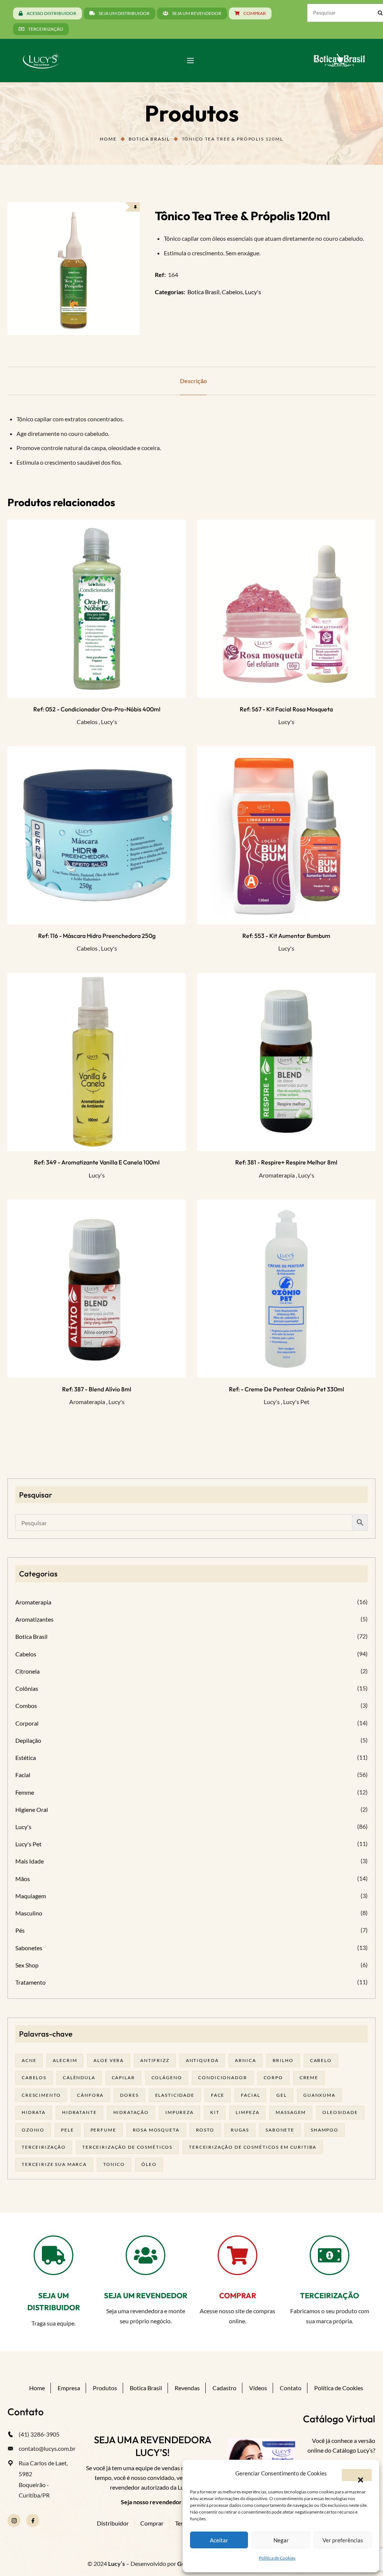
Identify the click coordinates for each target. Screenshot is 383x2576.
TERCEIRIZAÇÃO (330, 2295)
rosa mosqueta (156, 2130)
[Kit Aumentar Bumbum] (286, 835)
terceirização (44, 2147)
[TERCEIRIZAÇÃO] (330, 2255)
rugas (240, 2130)
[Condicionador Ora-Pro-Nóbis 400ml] (97, 609)
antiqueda (202, 2060)
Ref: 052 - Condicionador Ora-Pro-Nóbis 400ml (97, 709)
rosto (205, 2130)
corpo (273, 2078)
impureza (180, 2112)
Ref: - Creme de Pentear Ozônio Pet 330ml (287, 1389)
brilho (283, 2060)
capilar (123, 2078)
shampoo (325, 2130)
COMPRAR (238, 2295)
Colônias (27, 1688)
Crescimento (41, 2095)
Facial (23, 1775)
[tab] (193, 381)
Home (108, 139)
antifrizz (155, 2060)
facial (250, 2095)
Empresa (69, 2388)
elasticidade (175, 2095)
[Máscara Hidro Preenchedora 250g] (97, 835)
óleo (149, 2164)
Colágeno (167, 2078)
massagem (291, 2112)
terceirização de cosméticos (127, 2147)
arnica (245, 2060)
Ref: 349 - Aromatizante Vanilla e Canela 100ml (97, 1162)
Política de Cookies (277, 2558)
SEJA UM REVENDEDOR (146, 2295)
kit (215, 2112)
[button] (357, 2475)
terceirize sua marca (54, 2164)
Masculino (29, 1913)
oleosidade (340, 2112)
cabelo (321, 2060)
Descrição (193, 381)
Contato (291, 2388)
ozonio (33, 2130)
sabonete (280, 2130)
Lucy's (253, 292)
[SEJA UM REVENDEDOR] (145, 2255)
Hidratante (79, 2112)
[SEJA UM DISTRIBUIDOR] (53, 2255)
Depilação (28, 1740)
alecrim (65, 2060)
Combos (26, 1706)
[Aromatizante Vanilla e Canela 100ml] (97, 1062)
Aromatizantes (34, 1619)
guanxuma (319, 2095)
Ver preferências (343, 2540)
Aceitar (219, 2540)
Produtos (105, 2388)
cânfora (90, 2095)
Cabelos (232, 292)
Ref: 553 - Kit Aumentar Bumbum (286, 936)
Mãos (23, 1879)
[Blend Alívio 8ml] (97, 1289)
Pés (20, 1930)
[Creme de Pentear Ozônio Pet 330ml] (286, 1289)
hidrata (34, 2112)
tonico (114, 2164)
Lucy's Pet (296, 1402)
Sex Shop (27, 1965)
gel (282, 2095)
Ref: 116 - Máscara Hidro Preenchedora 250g (97, 936)
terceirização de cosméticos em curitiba (253, 2147)
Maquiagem (31, 1896)
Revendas (187, 2388)
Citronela (27, 1671)
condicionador (223, 2078)
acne (29, 2060)
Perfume (103, 2130)
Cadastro (224, 2388)
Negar (281, 2540)
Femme (25, 1792)
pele (67, 2130)
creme (309, 2078)
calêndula (79, 2078)
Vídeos (258, 2388)
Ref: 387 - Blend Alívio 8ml (97, 1389)
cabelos (34, 2078)
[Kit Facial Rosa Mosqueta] (286, 609)
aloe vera (109, 2060)
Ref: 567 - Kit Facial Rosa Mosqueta (286, 709)
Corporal (27, 1723)
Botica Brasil (149, 139)
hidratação (131, 2112)
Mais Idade (30, 1861)
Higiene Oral (32, 1809)
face (218, 2095)
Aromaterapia (277, 1175)
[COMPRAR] (238, 2255)
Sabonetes (29, 1948)
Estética (26, 1758)
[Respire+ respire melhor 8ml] (286, 1062)
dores (129, 2095)
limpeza (247, 2112)
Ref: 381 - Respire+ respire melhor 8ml (286, 1162)
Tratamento (30, 1982)
